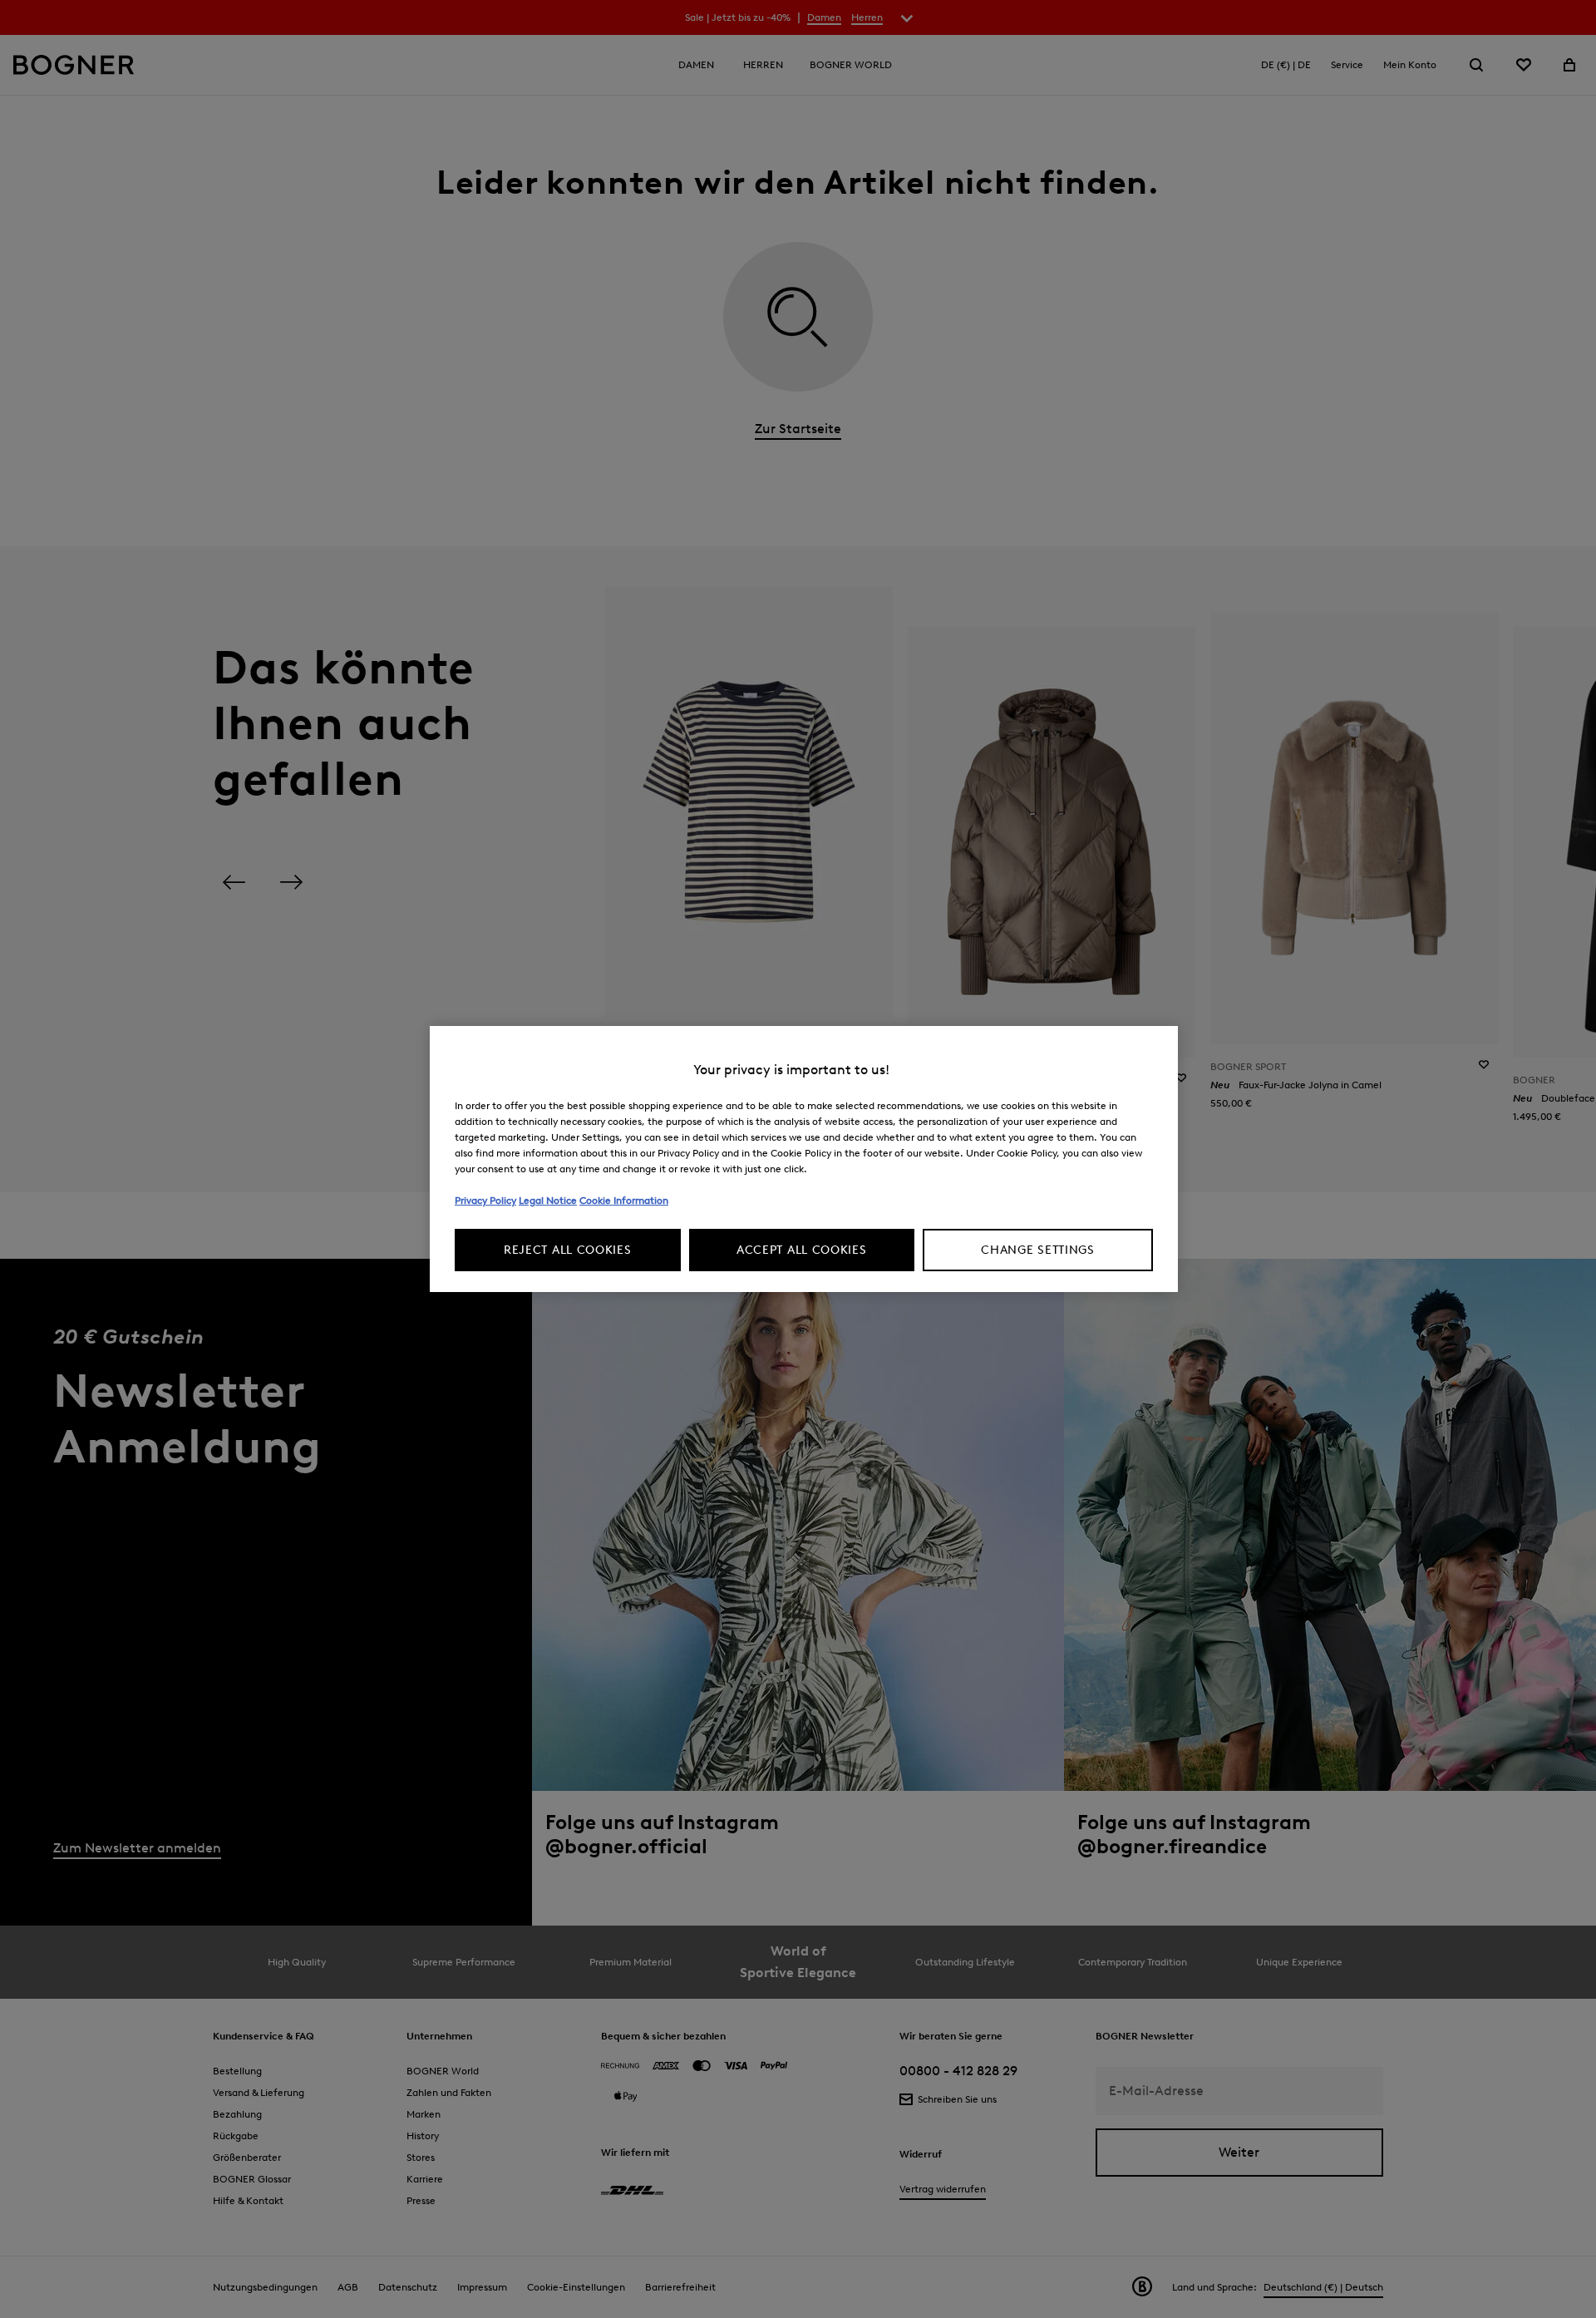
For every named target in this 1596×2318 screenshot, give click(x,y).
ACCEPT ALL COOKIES (802, 1250)
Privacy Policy (485, 1200)
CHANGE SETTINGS (1038, 1250)
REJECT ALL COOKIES (568, 1250)
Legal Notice (548, 1200)
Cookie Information (624, 1200)
